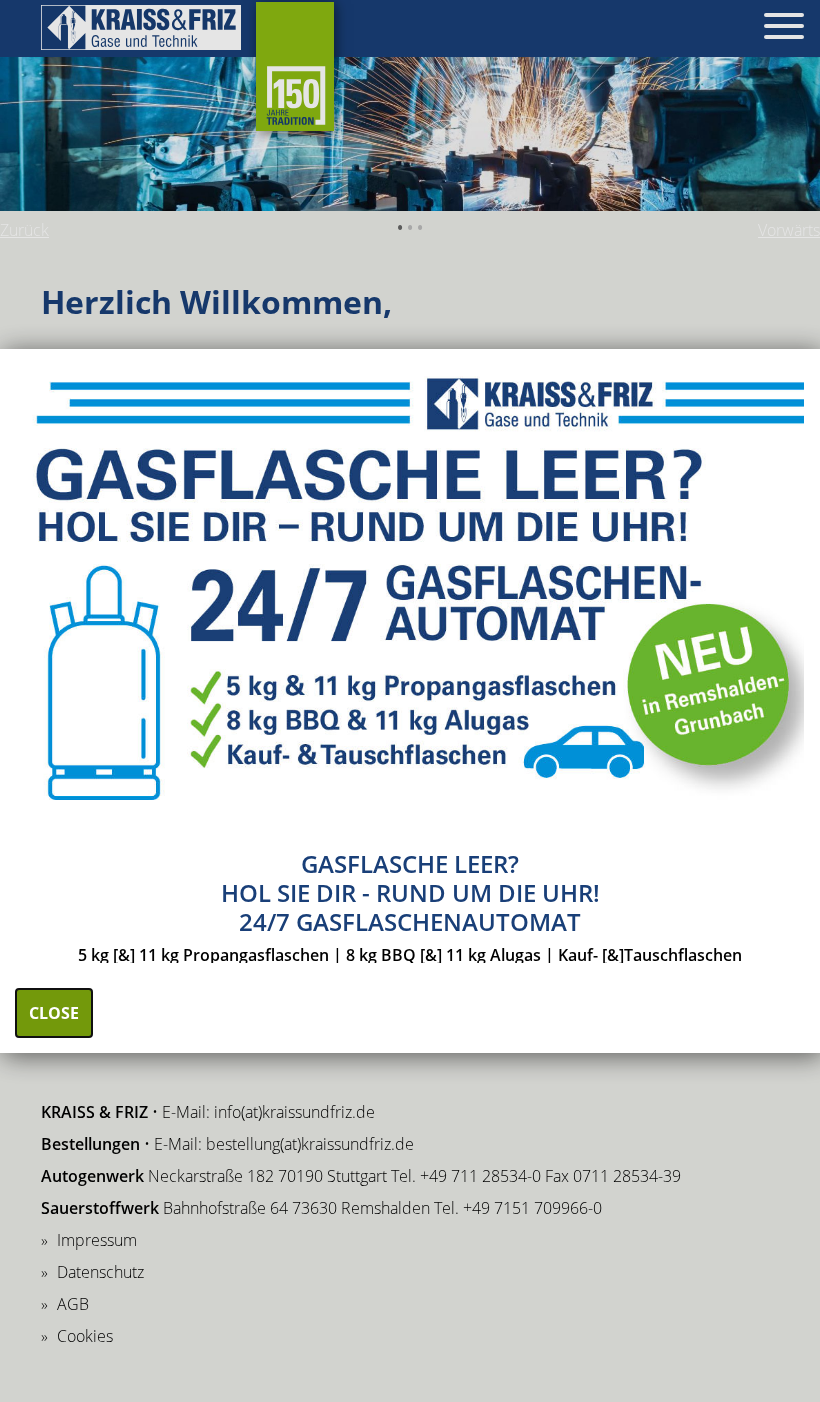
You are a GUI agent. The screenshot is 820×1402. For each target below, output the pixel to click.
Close (54, 1013)
